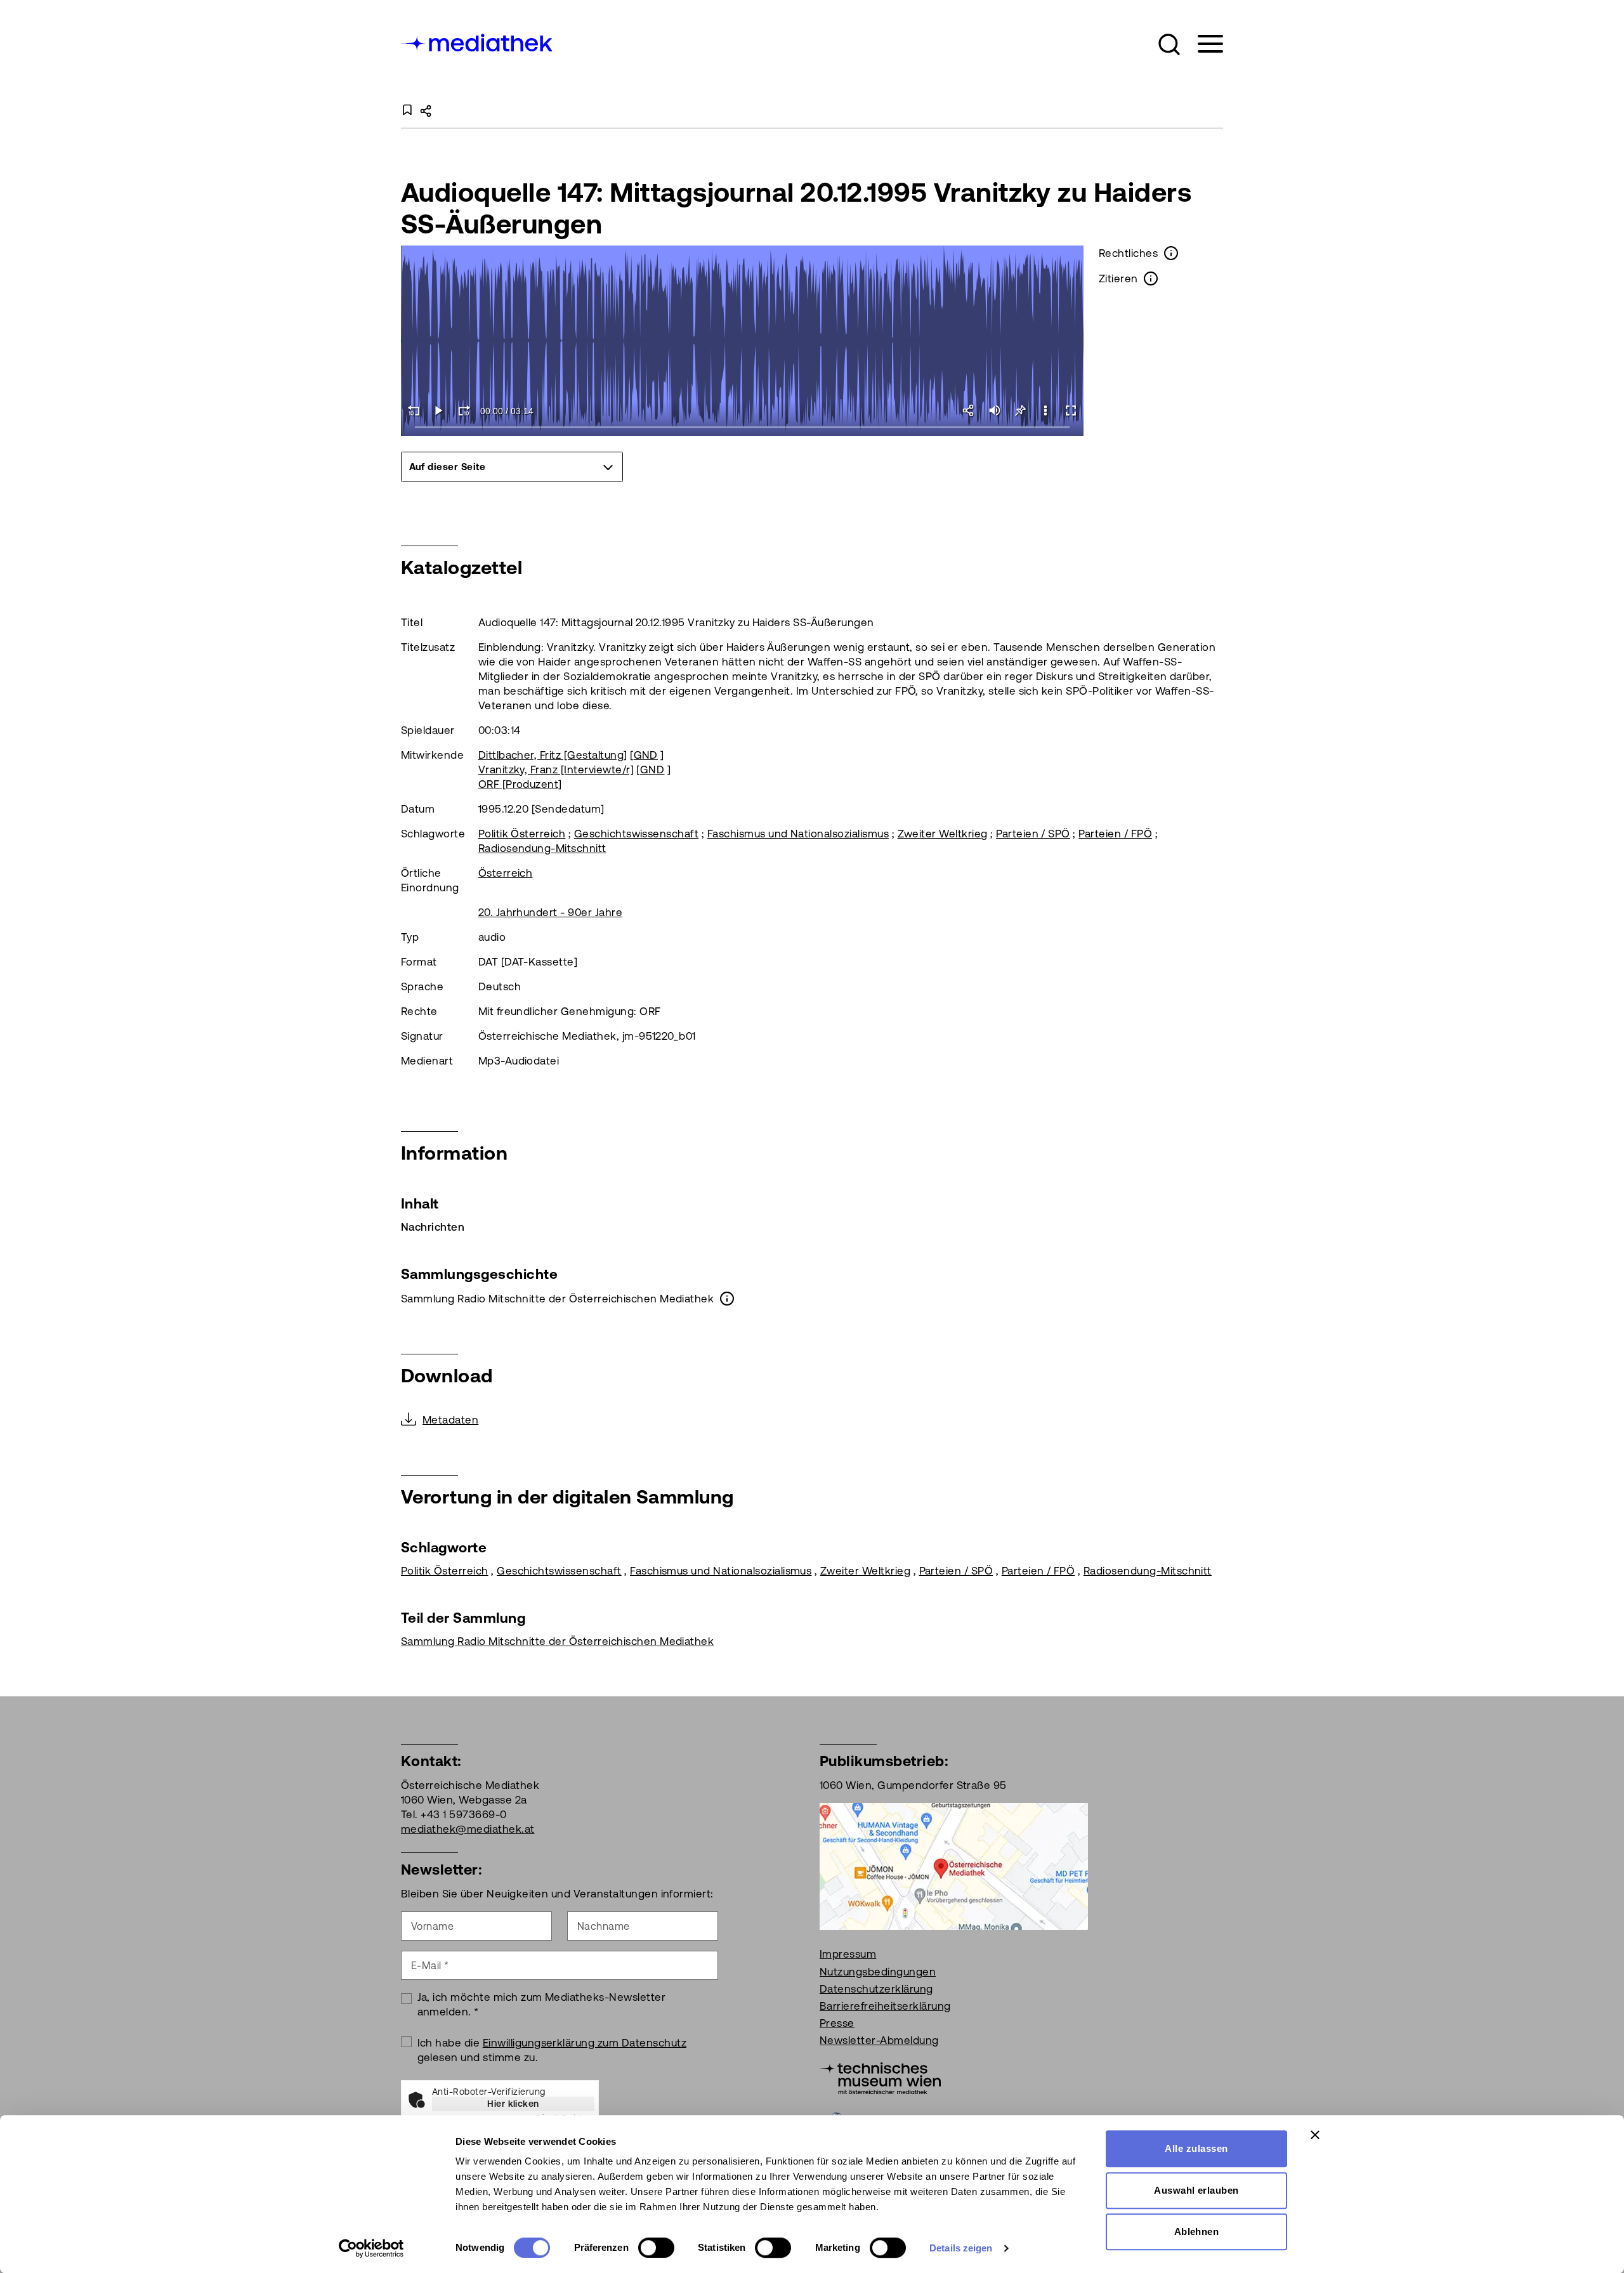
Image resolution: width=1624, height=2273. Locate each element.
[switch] (656, 2248)
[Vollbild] (1071, 410)
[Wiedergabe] (439, 410)
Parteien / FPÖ (1115, 834)
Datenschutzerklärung (876, 1989)
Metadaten (450, 1420)
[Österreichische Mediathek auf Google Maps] (954, 1866)
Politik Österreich (522, 834)
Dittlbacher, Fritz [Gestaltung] (553, 755)
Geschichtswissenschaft (637, 834)
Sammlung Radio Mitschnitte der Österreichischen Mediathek (557, 1641)
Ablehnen (1197, 2231)
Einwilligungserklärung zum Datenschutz (585, 2043)
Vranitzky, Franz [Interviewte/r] (556, 770)
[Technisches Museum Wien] (880, 2078)
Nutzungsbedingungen (878, 1972)
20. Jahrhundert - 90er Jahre (550, 912)
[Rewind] (414, 410)
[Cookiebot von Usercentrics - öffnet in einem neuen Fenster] (371, 2248)
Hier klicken (513, 2104)
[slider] (743, 428)
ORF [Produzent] (520, 784)
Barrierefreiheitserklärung (885, 2006)
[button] (1169, 44)
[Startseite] (478, 42)
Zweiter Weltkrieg (943, 834)
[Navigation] (1202, 44)
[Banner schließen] (1315, 2135)
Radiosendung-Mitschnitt (542, 848)
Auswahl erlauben (1196, 2190)
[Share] (969, 410)
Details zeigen (961, 2248)
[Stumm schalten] (995, 410)
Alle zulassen (1196, 2148)
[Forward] (464, 410)
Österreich (506, 873)
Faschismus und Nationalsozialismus (798, 834)
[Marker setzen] (1020, 410)
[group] (512, 467)
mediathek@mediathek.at (468, 1829)
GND (646, 755)
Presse (837, 2023)
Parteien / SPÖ (1033, 834)
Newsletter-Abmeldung (879, 2040)
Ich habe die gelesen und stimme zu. (552, 2050)
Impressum (848, 1954)
